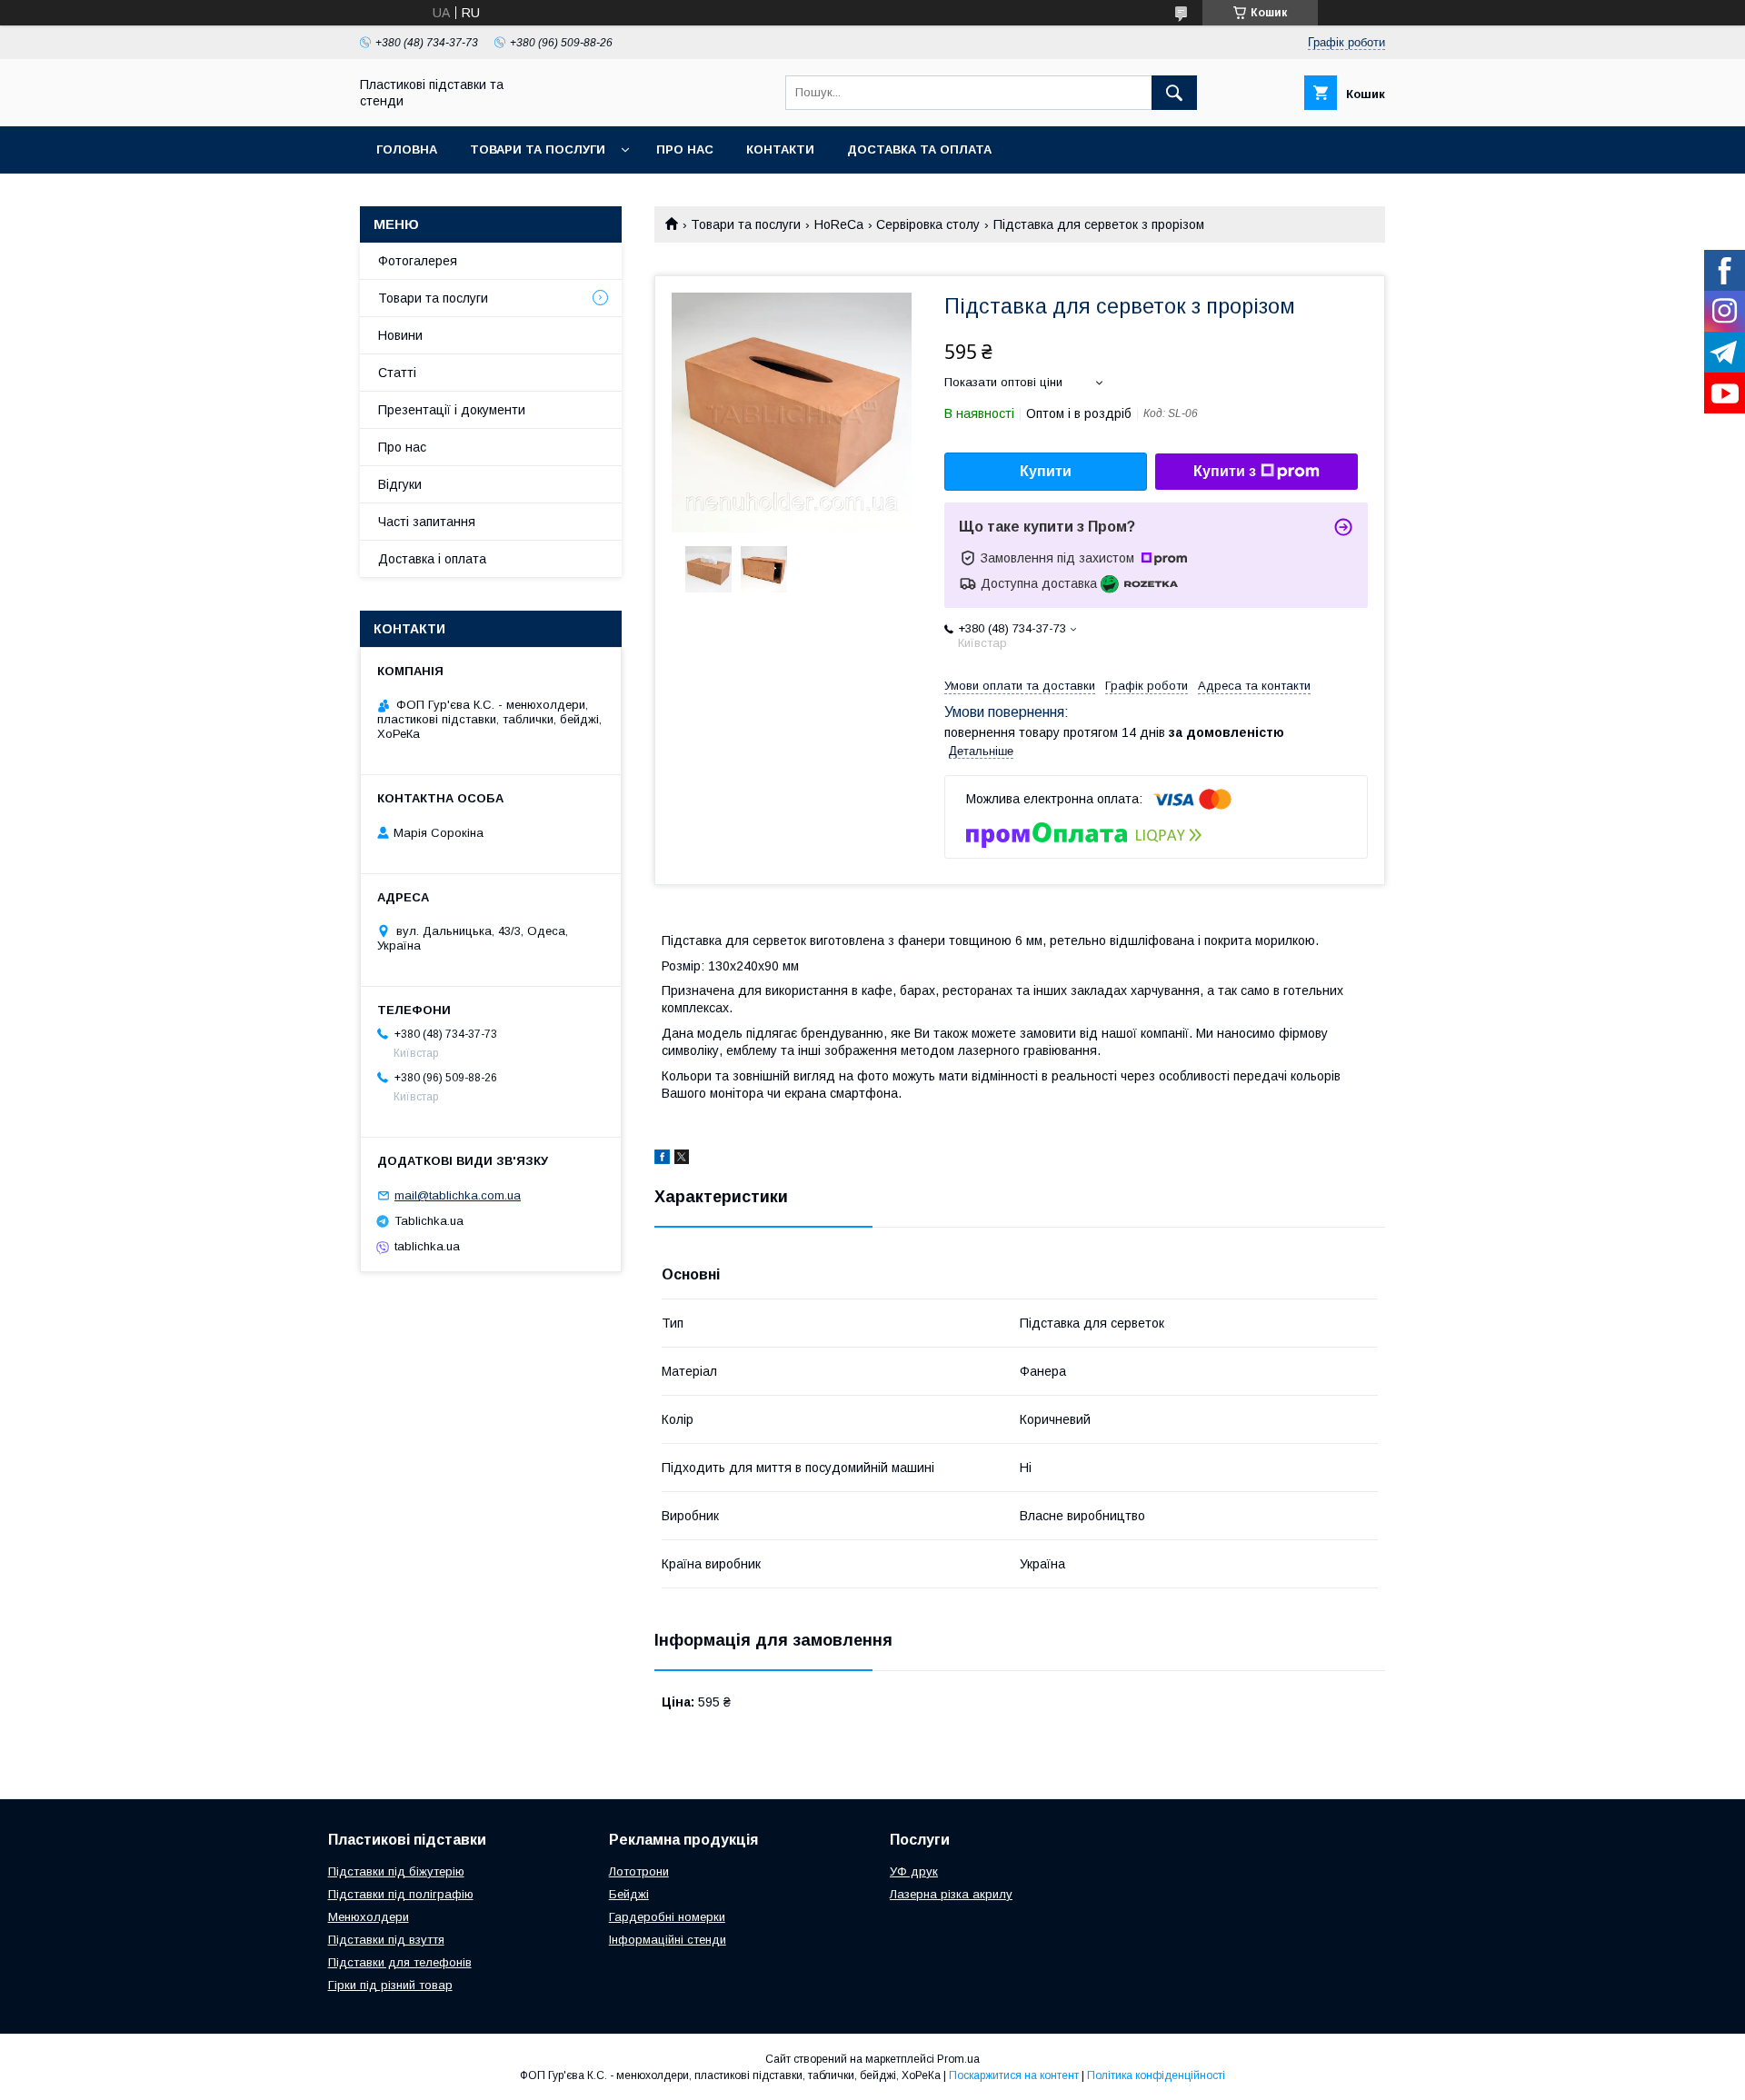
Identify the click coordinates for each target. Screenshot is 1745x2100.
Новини (400, 335)
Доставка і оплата (432, 559)
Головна (407, 149)
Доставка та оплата (919, 149)
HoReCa (839, 224)
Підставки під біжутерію (396, 1871)
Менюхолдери (369, 1917)
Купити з (1225, 471)
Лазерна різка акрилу (951, 1894)
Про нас (685, 149)
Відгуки (400, 484)
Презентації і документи (452, 410)
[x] (682, 1159)
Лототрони (639, 1871)
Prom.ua (958, 2059)
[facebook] (662, 1159)
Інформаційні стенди (668, 1940)
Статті (397, 373)
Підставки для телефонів (400, 1962)
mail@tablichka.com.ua (458, 1195)
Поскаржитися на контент (1014, 2075)
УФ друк (914, 1871)
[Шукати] (1174, 93)
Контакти (780, 149)
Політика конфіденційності (1156, 2075)
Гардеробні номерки (667, 1917)
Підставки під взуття (386, 1940)
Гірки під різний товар (390, 1985)
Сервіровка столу (928, 224)
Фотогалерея (418, 261)
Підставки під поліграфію (401, 1894)
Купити (1046, 471)
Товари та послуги (538, 149)
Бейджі (629, 1894)
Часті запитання (427, 522)
